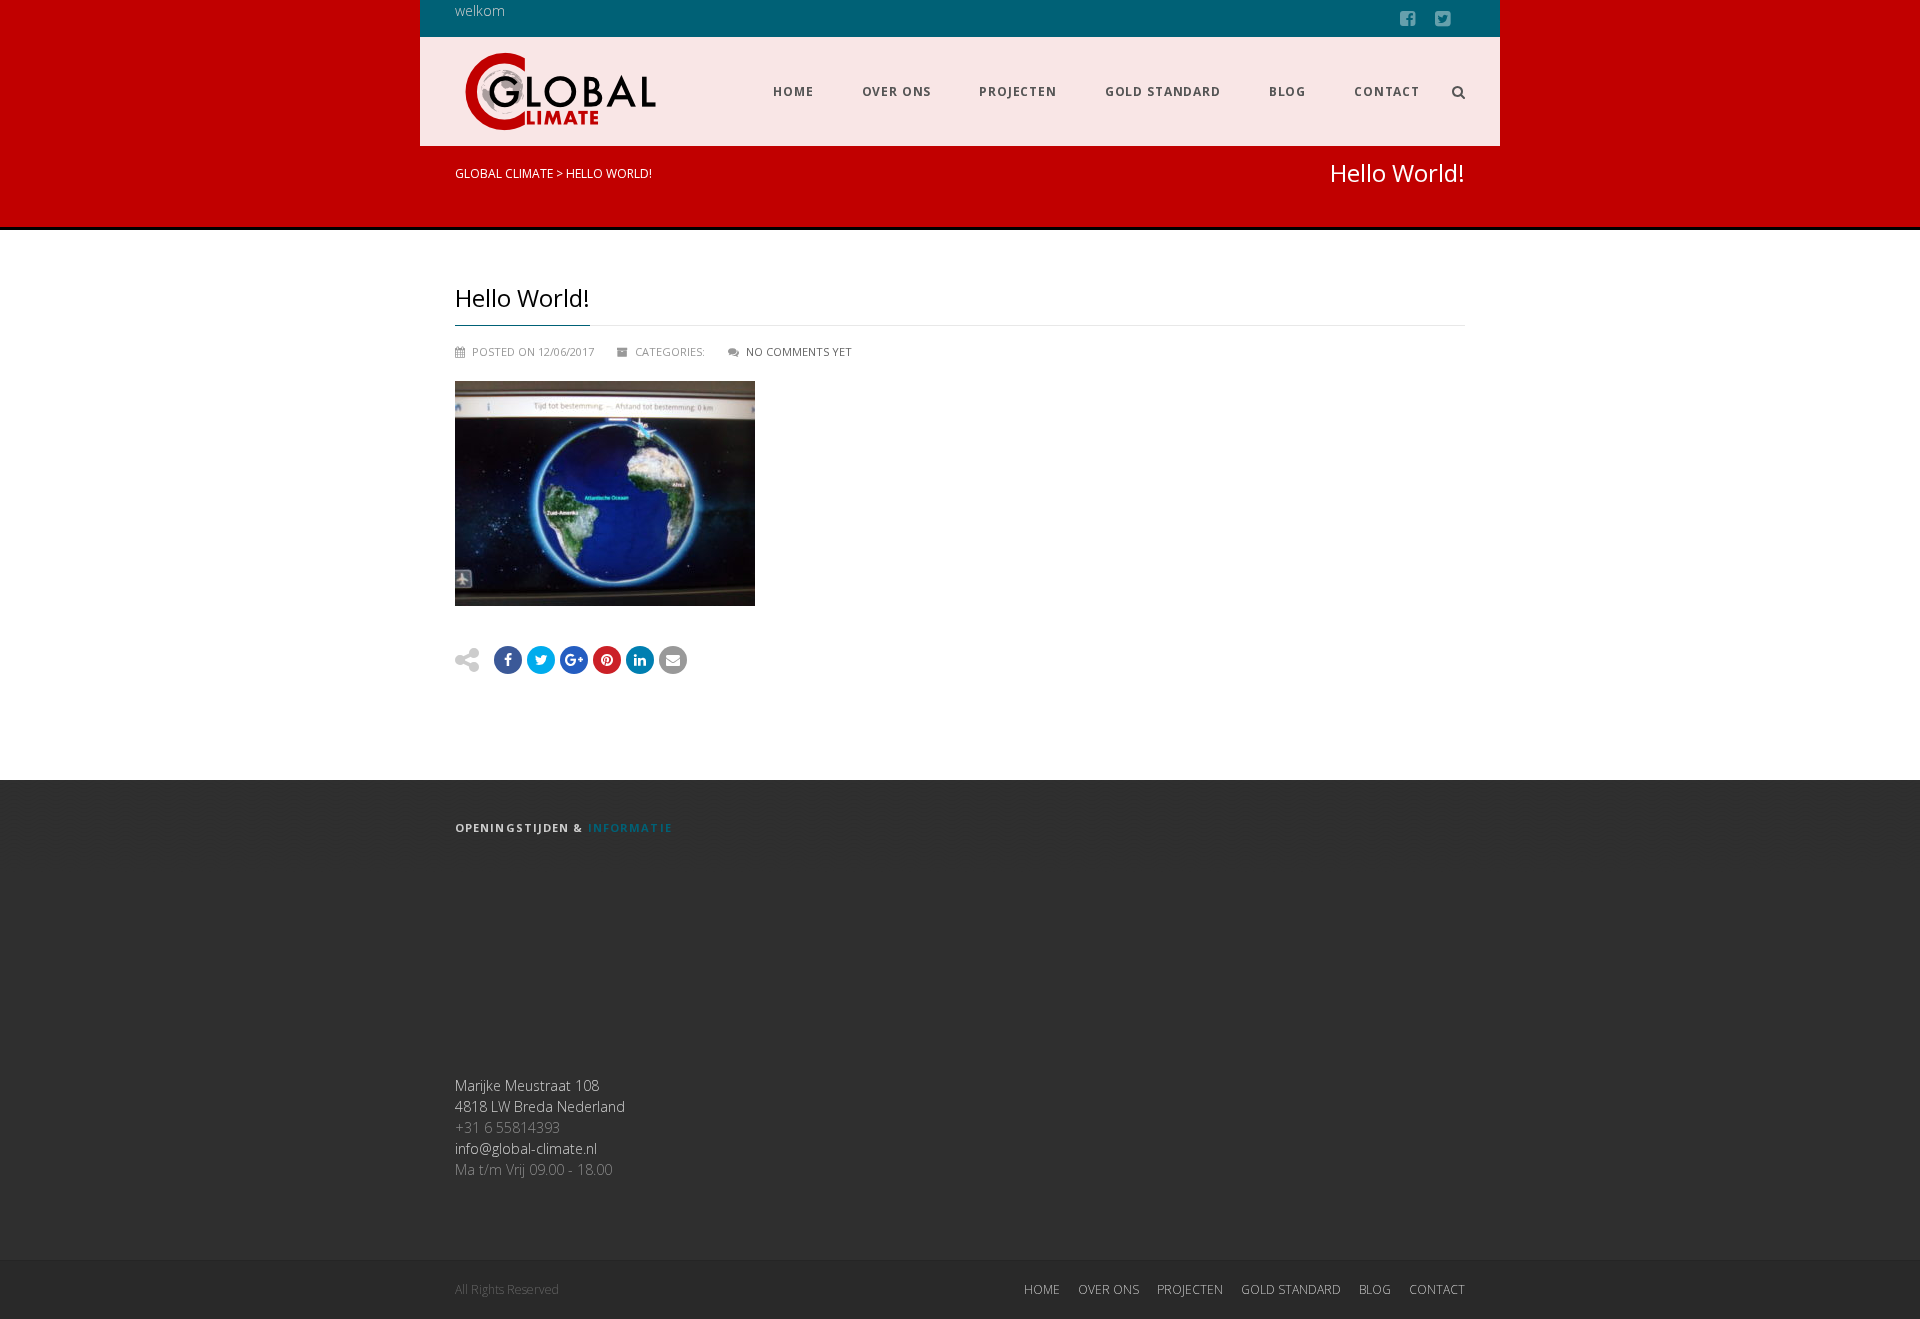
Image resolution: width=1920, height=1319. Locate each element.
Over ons (897, 91)
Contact (1387, 91)
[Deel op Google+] (574, 660)
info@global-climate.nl (526, 1148)
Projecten (1018, 91)
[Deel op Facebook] (508, 660)
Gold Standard (1163, 91)
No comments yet (799, 351)
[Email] (640, 660)
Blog (1287, 91)
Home (793, 91)
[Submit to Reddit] (607, 660)
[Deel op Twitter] (541, 660)
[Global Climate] (560, 91)
